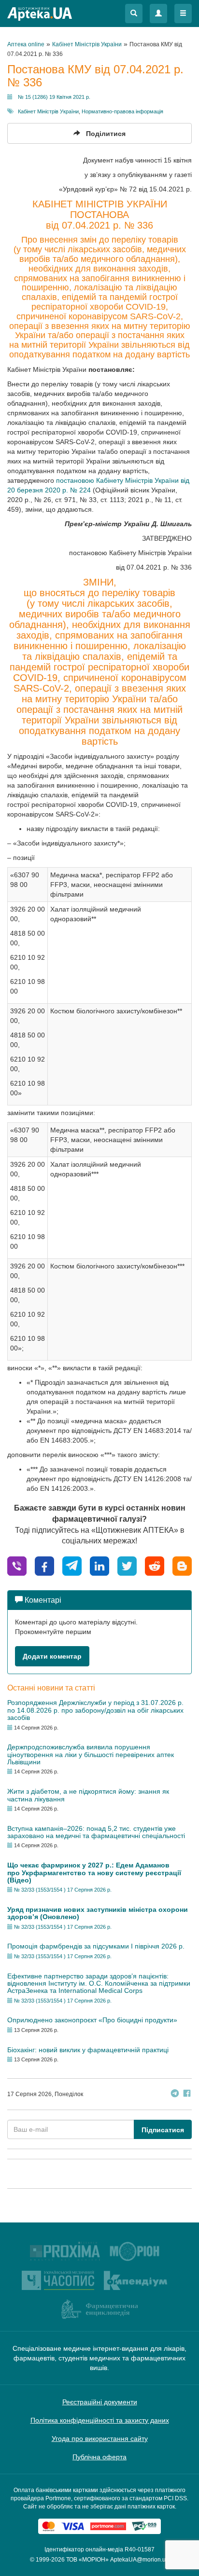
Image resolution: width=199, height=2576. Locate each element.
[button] (134, 14)
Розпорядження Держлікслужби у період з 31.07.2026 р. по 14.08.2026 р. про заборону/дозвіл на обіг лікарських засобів (95, 1710)
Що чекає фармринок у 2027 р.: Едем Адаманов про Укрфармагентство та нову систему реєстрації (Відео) (94, 1873)
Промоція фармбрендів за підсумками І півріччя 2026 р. (96, 1946)
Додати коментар (52, 1656)
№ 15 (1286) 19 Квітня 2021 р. (54, 97)
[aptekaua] (182, 1565)
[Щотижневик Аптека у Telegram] (175, 2094)
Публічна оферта (99, 2457)
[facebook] (44, 1565)
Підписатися (163, 2130)
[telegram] (72, 1565)
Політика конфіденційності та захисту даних (100, 2420)
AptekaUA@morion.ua (140, 2560)
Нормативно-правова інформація (122, 111)
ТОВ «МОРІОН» (87, 2560)
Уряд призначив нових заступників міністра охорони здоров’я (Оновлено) (98, 1913)
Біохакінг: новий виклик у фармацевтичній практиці (88, 2050)
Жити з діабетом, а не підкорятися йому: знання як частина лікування (88, 1795)
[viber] (17, 1565)
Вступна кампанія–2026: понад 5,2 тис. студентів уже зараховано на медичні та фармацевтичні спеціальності (96, 1832)
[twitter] (127, 1565)
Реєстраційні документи (100, 2402)
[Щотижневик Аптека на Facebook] (187, 2094)
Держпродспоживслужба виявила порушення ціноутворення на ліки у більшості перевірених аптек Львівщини (91, 1754)
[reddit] (155, 1565)
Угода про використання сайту (100, 2439)
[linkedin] (99, 1565)
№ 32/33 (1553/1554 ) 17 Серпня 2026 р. (63, 1890)
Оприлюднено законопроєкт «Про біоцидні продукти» (92, 2020)
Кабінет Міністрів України (48, 111)
